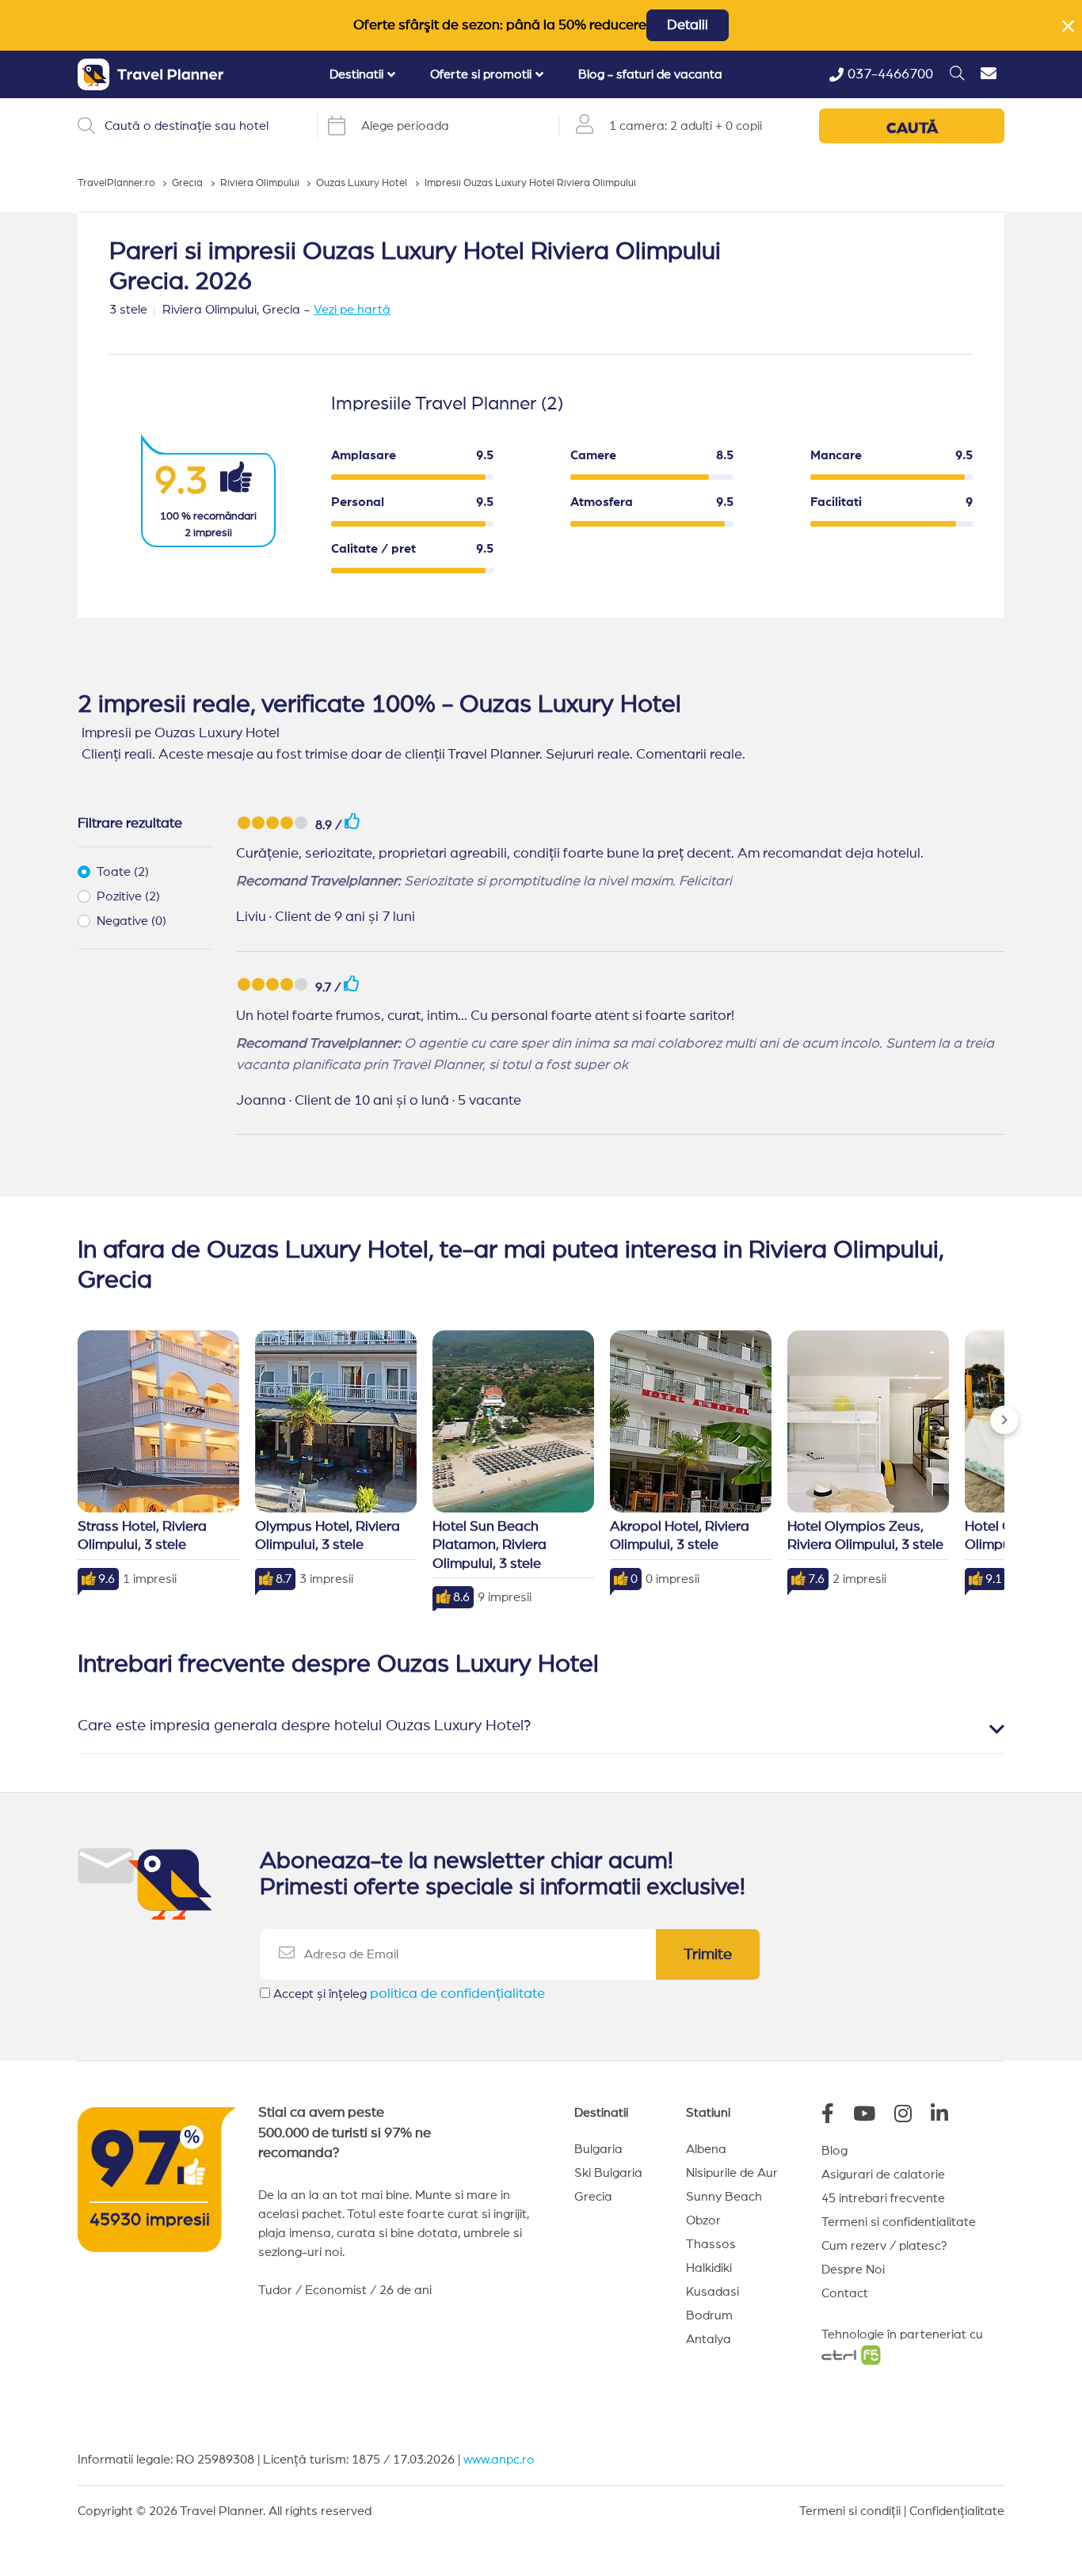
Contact (845, 2293)
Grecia (593, 2197)
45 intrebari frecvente (883, 2198)
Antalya (709, 2339)
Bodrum (709, 2315)
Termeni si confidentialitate (899, 2222)
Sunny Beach (724, 2197)
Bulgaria (598, 2149)
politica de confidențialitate (457, 1994)
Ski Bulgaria (608, 2173)
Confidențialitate (957, 2511)
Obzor (703, 2220)
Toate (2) (123, 872)
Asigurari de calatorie (883, 2175)
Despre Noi (853, 2270)
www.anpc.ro (499, 2460)
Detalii (688, 25)
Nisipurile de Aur (732, 2173)
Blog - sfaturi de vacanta (650, 74)
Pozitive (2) (128, 896)
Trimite (708, 1954)
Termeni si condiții (850, 2511)
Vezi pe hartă (352, 310)
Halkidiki (709, 2268)
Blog (834, 2151)
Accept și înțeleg (409, 1994)
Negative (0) (131, 921)
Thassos (711, 2244)
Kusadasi (712, 2292)
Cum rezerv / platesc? (884, 2246)
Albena (706, 2149)
